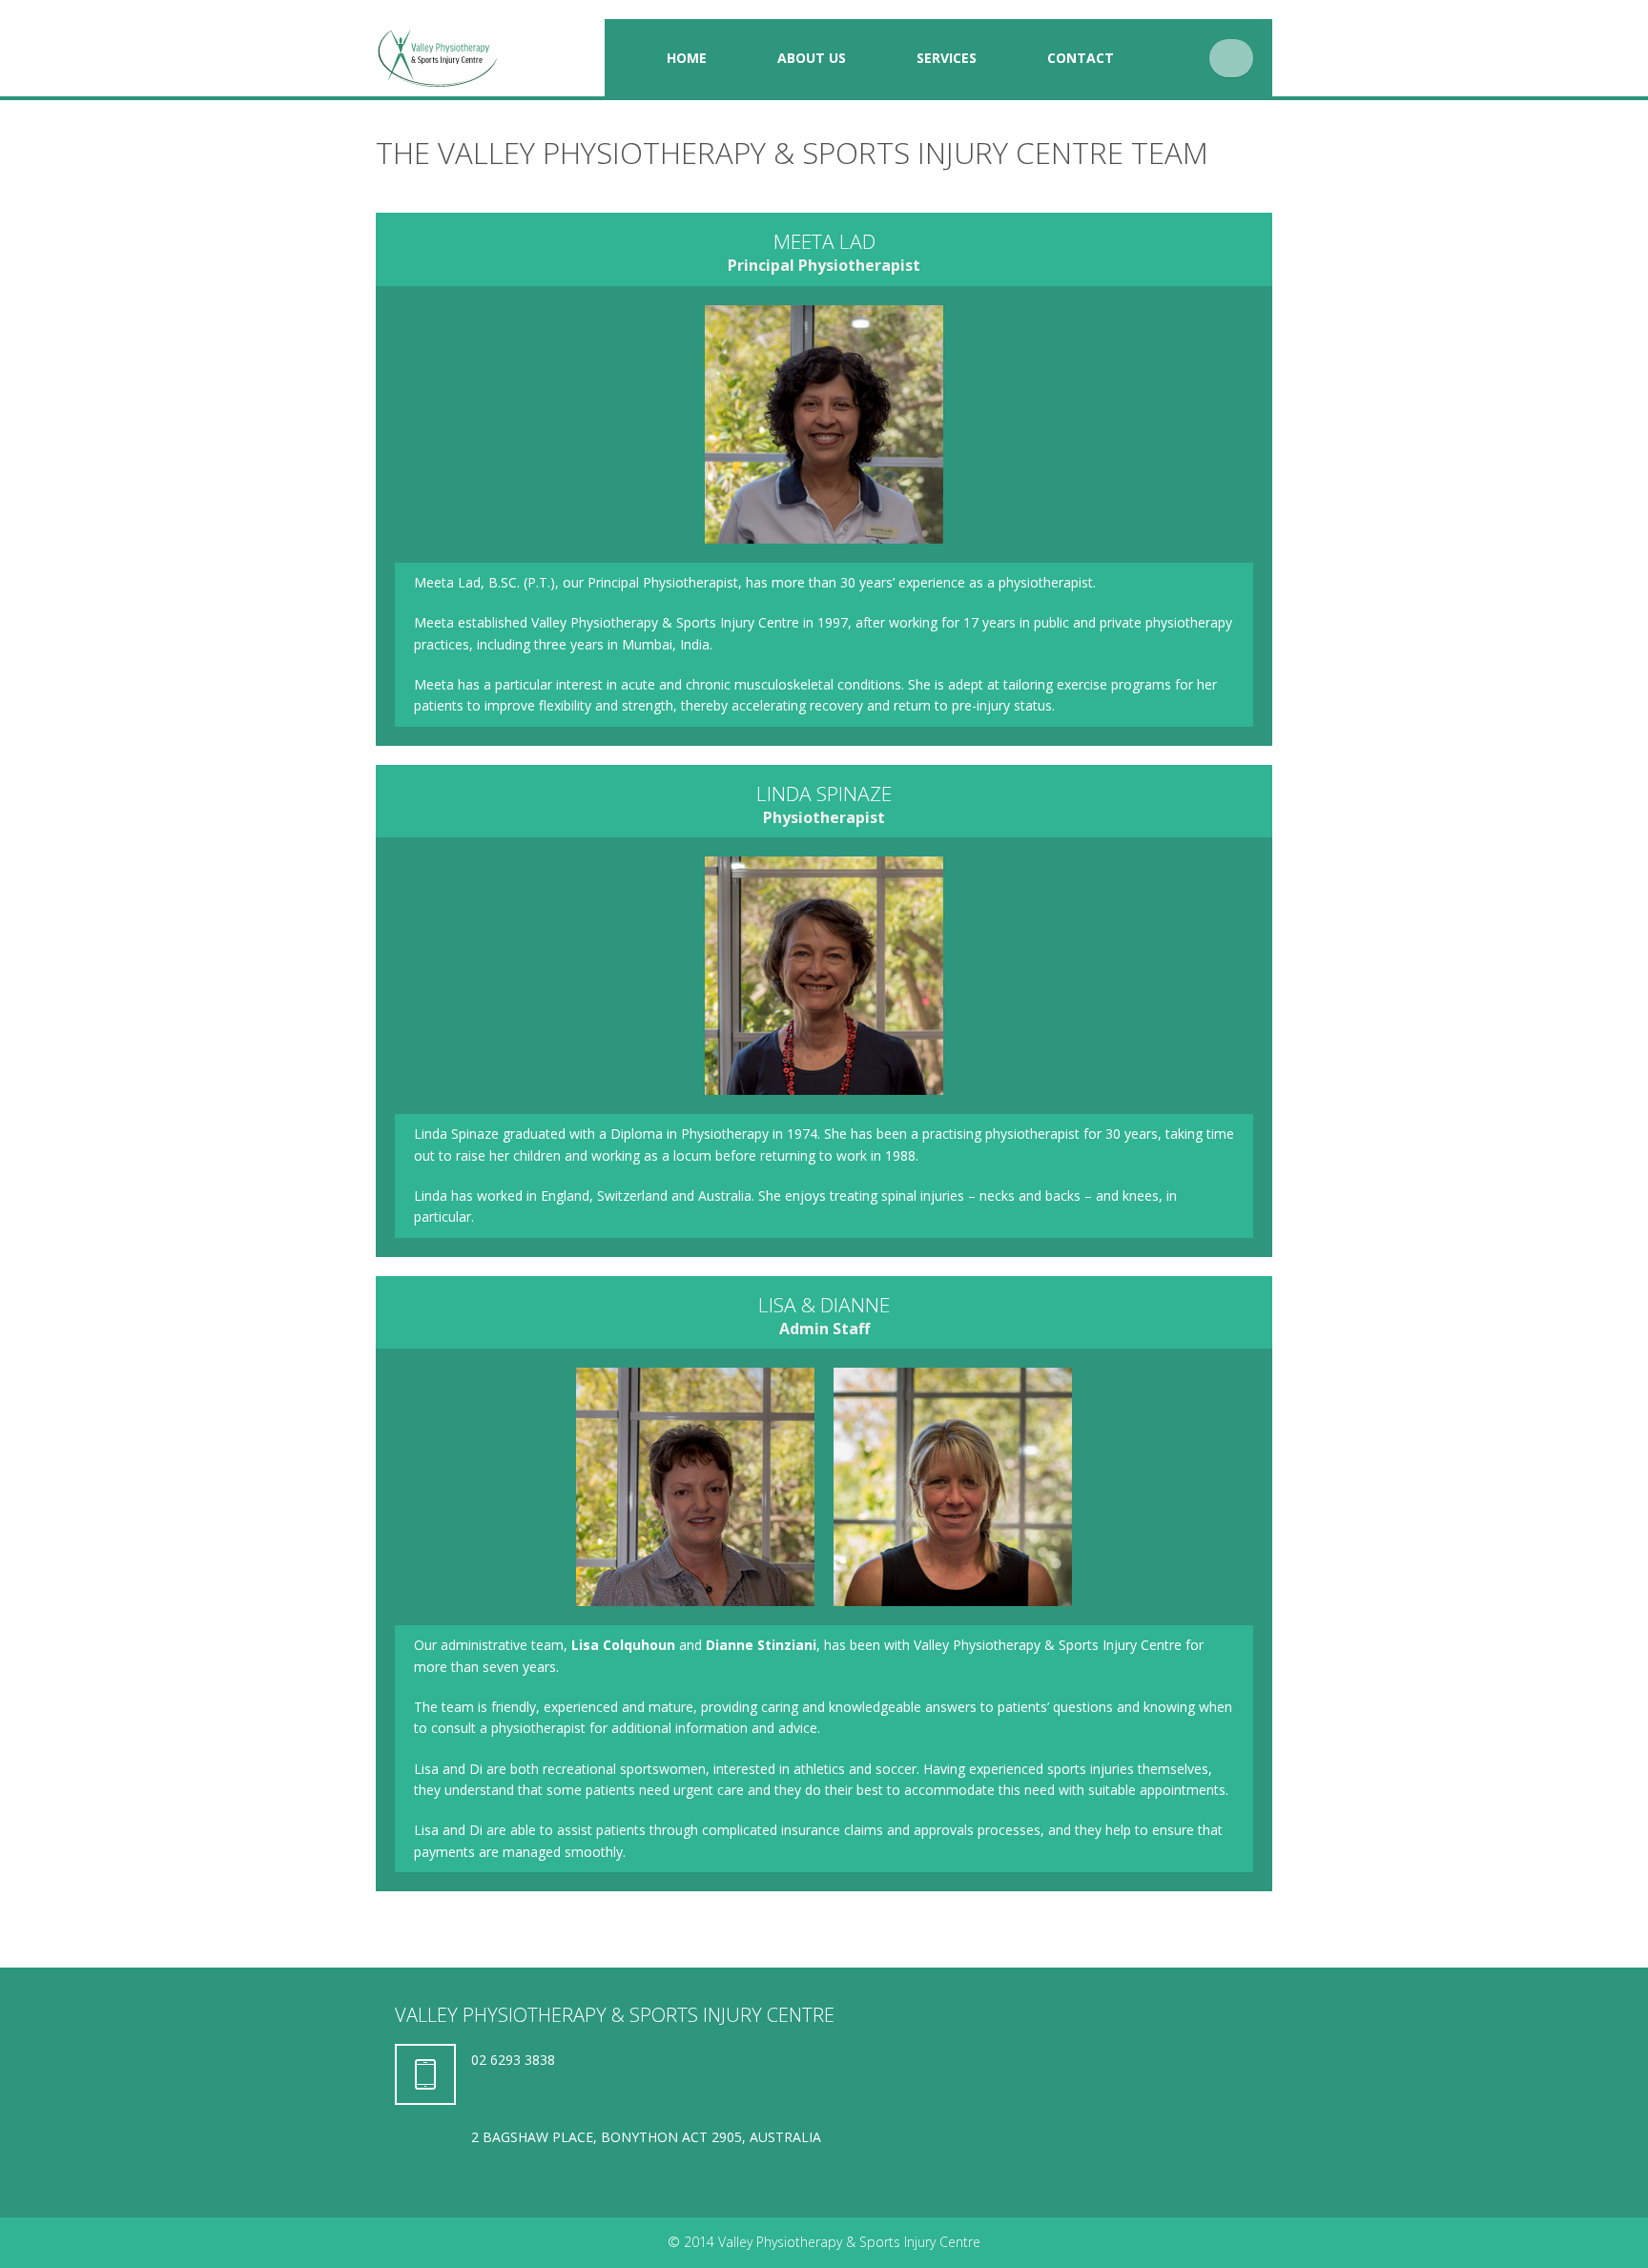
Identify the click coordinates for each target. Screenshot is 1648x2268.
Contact (1081, 58)
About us (812, 58)
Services (947, 58)
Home (687, 58)
